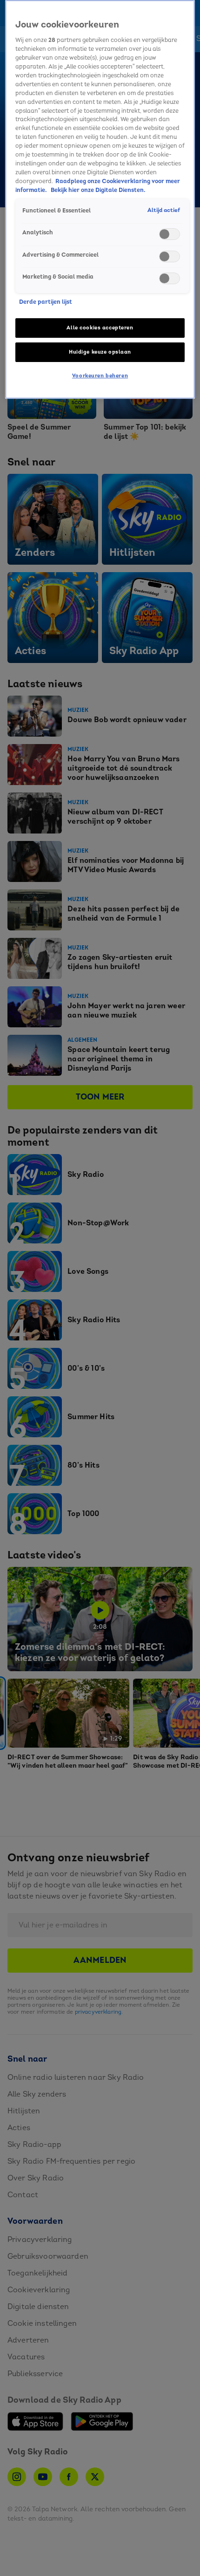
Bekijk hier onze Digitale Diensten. (98, 190)
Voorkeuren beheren (100, 376)
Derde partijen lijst (46, 302)
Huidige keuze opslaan (100, 352)
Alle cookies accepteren (100, 328)
